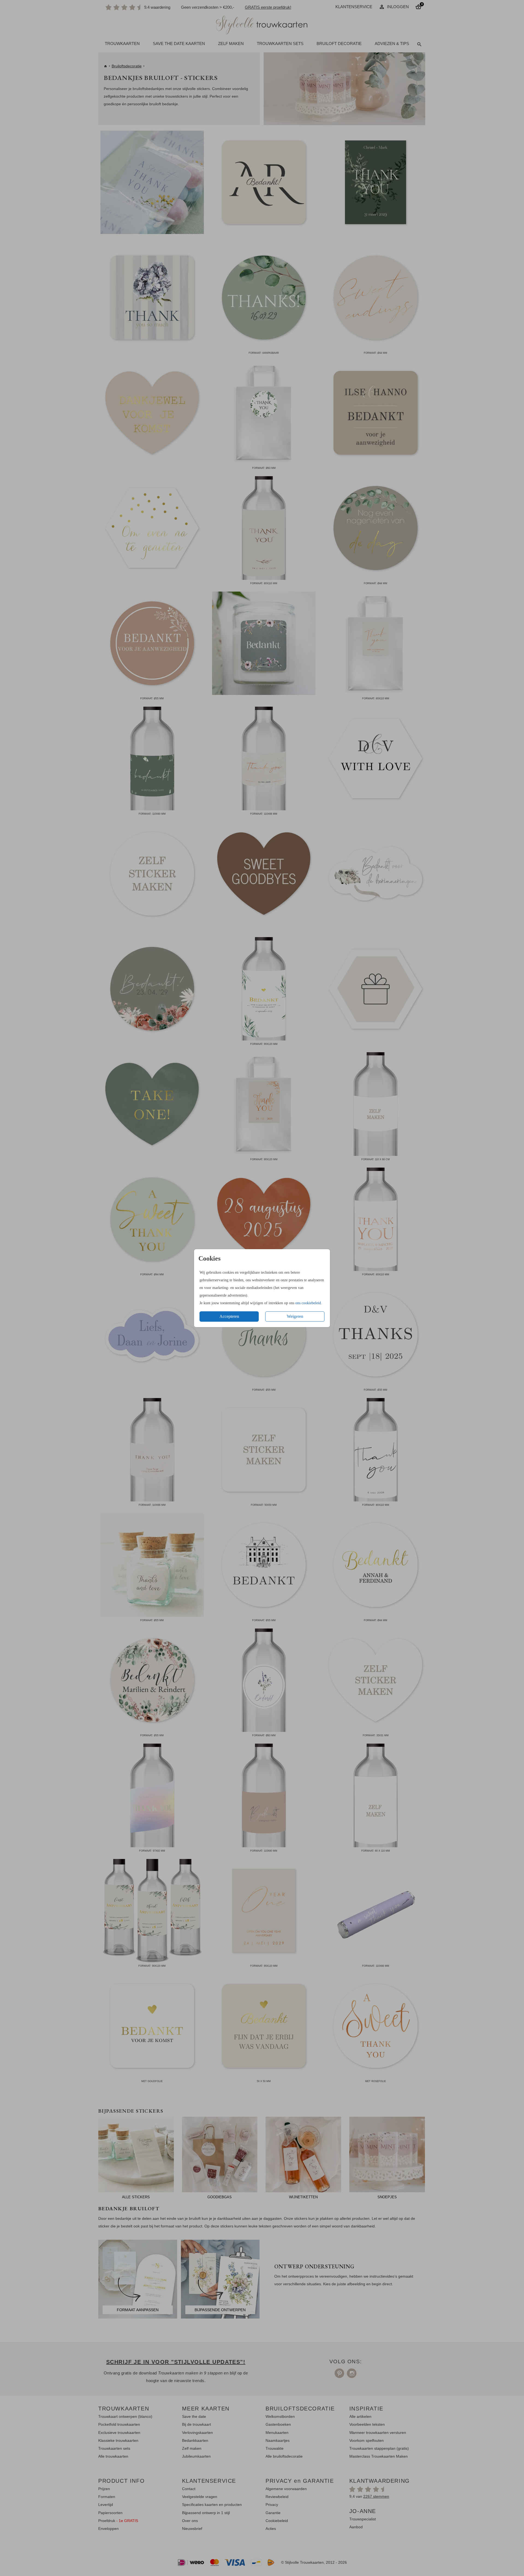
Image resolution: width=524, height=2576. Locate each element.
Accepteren (229, 1316)
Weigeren (295, 1316)
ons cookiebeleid (308, 1303)
